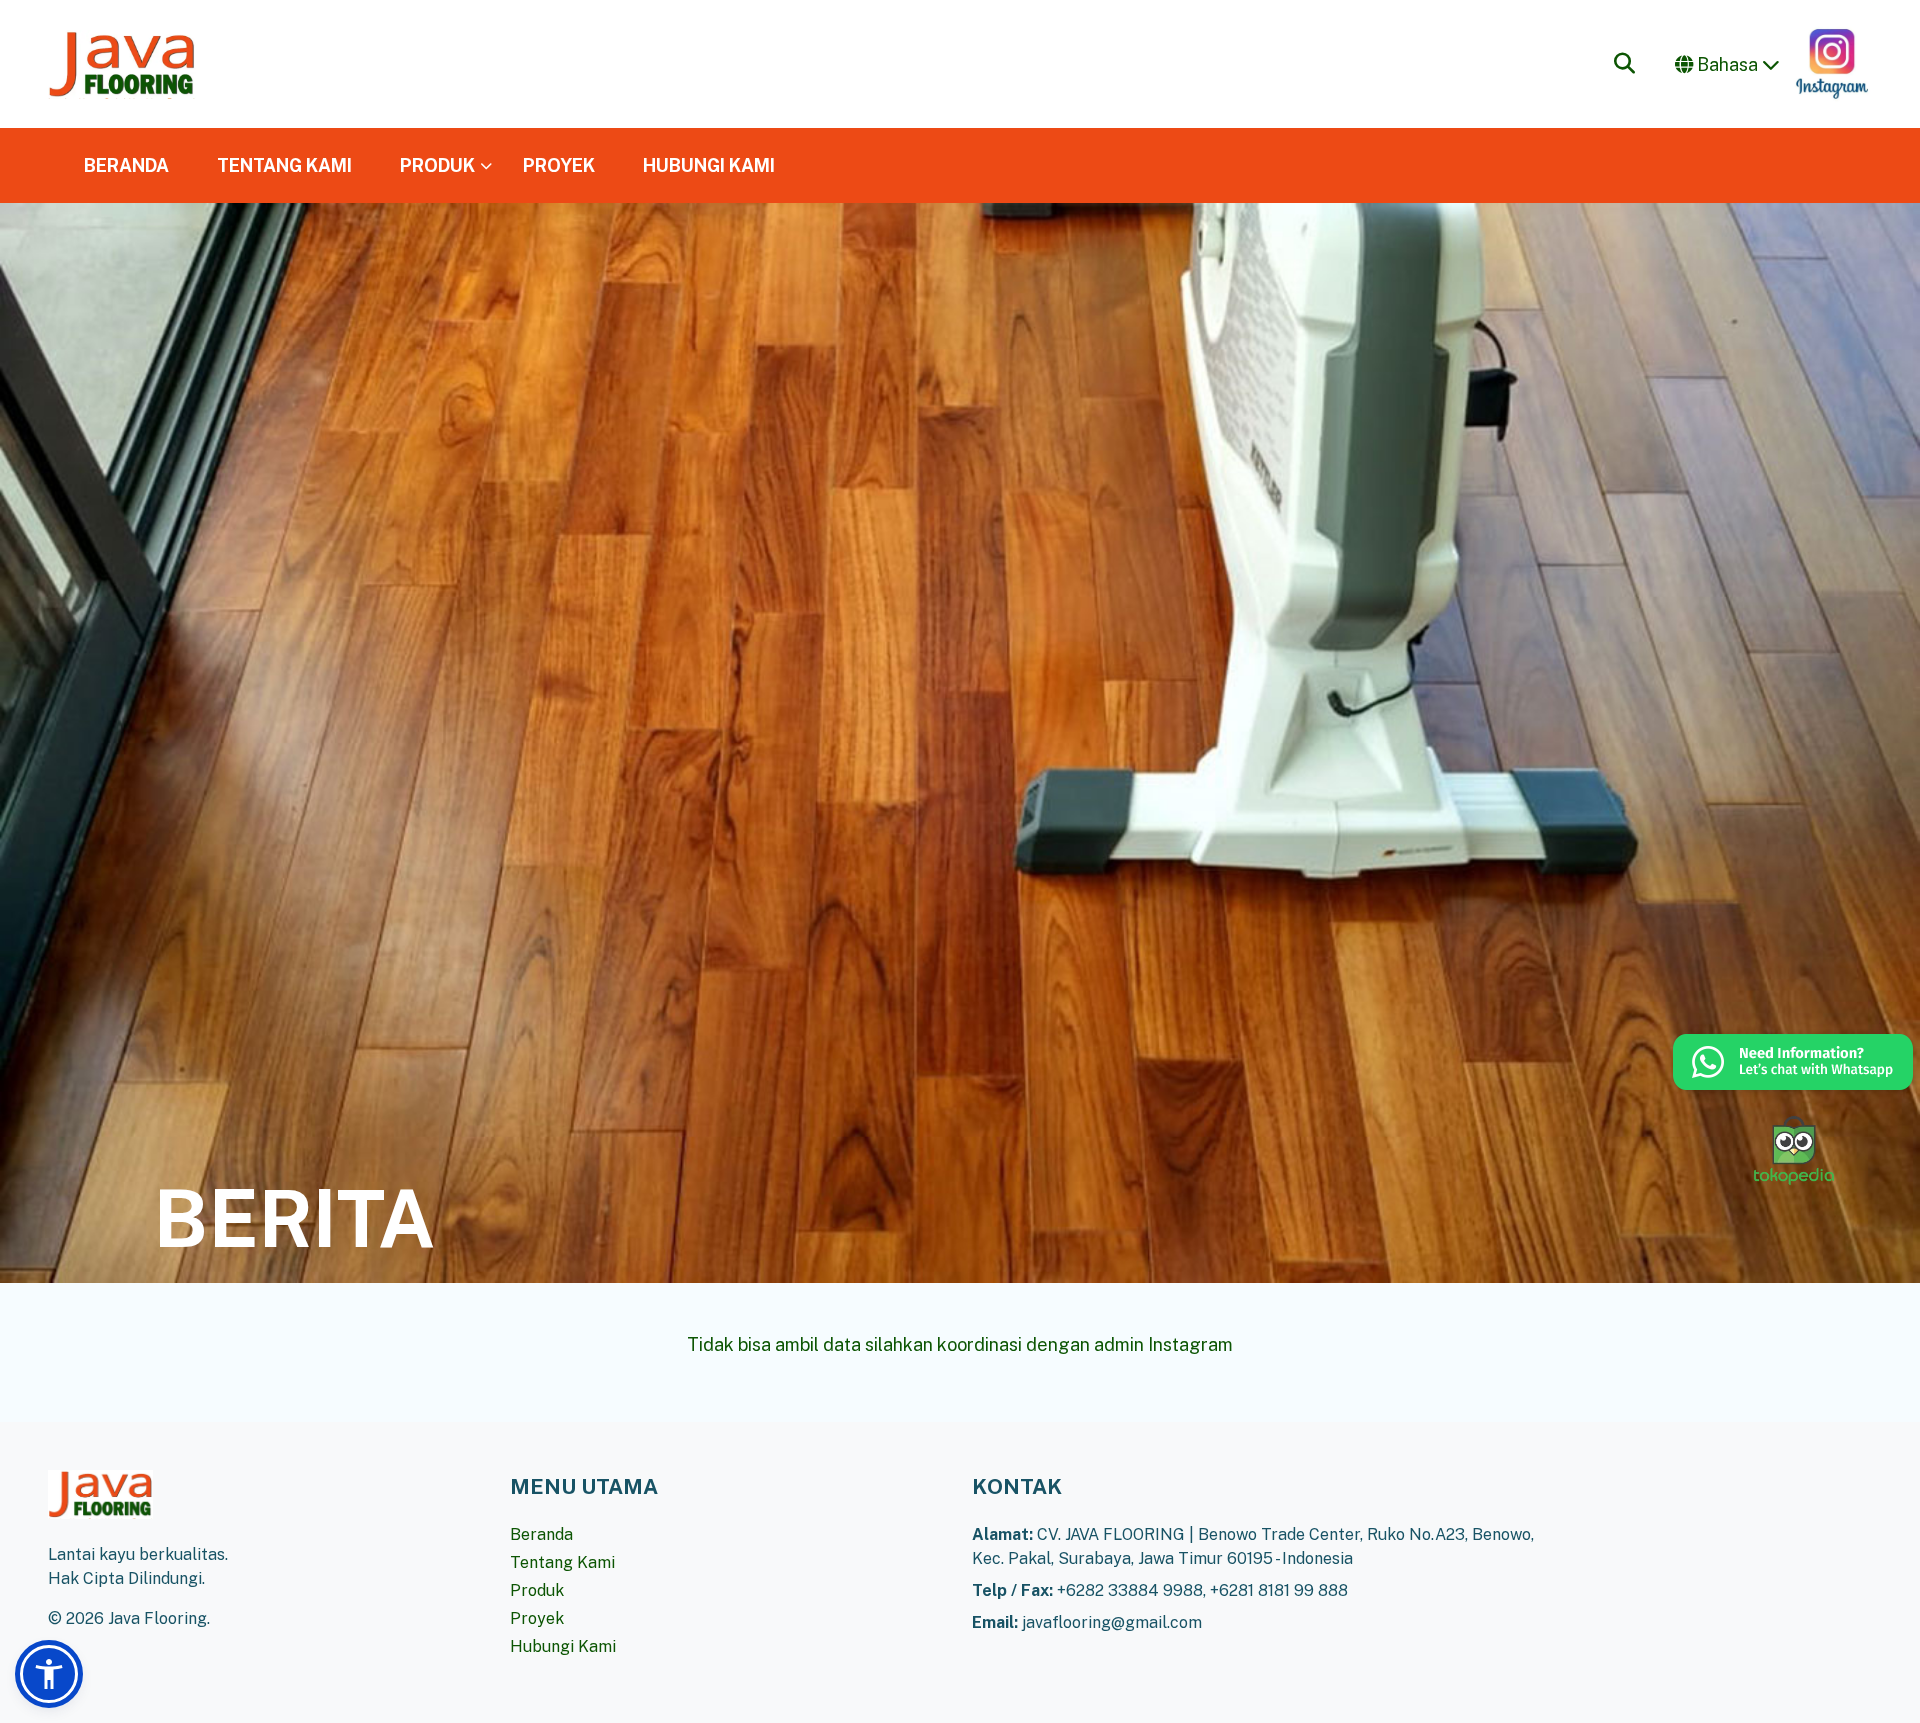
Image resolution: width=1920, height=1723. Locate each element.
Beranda (541, 1534)
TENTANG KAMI (284, 165)
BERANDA (126, 165)
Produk (537, 1590)
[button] (49, 1674)
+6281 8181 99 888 (1279, 1590)
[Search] (1624, 64)
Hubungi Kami (563, 1646)
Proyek (537, 1618)
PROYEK (559, 165)
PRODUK (437, 165)
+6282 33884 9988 (1130, 1590)
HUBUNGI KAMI (709, 165)
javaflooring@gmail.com (1112, 1622)
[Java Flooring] (122, 64)
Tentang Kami (562, 1562)
